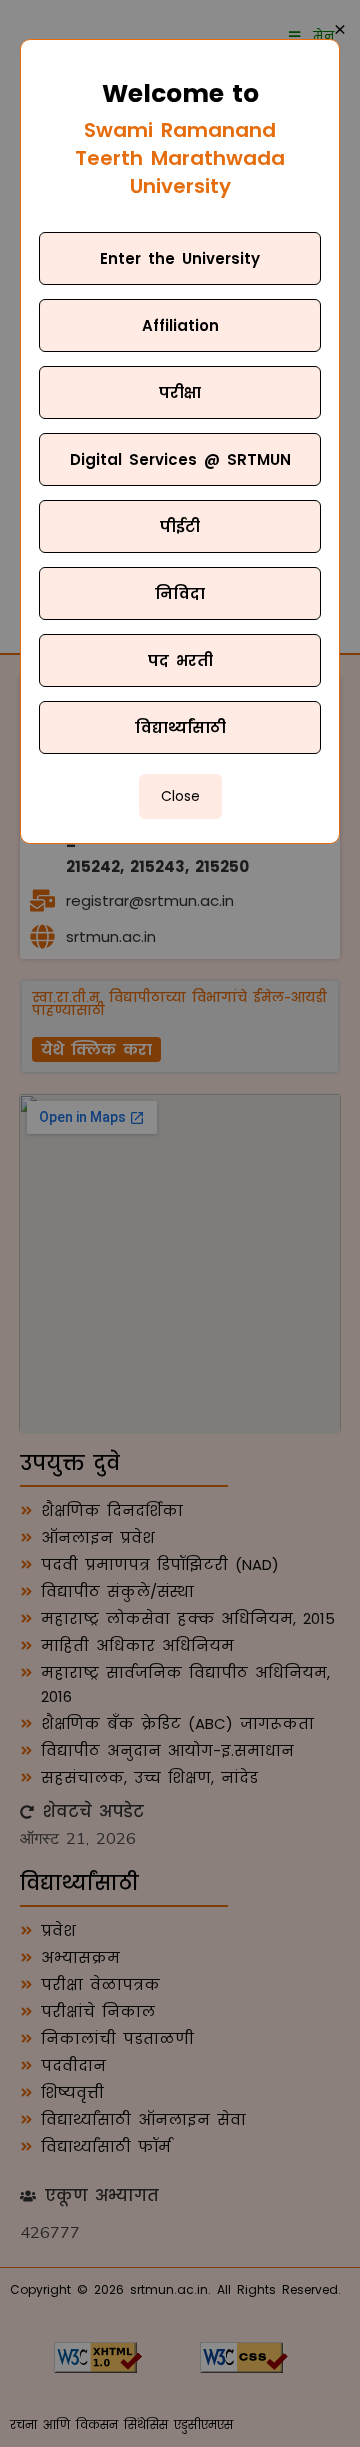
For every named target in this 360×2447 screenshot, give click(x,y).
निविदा (180, 593)
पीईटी (180, 526)
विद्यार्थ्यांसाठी (180, 727)
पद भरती (180, 660)
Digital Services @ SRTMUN (180, 459)
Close (180, 796)
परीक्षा (180, 392)
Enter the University (180, 258)
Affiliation (180, 325)
